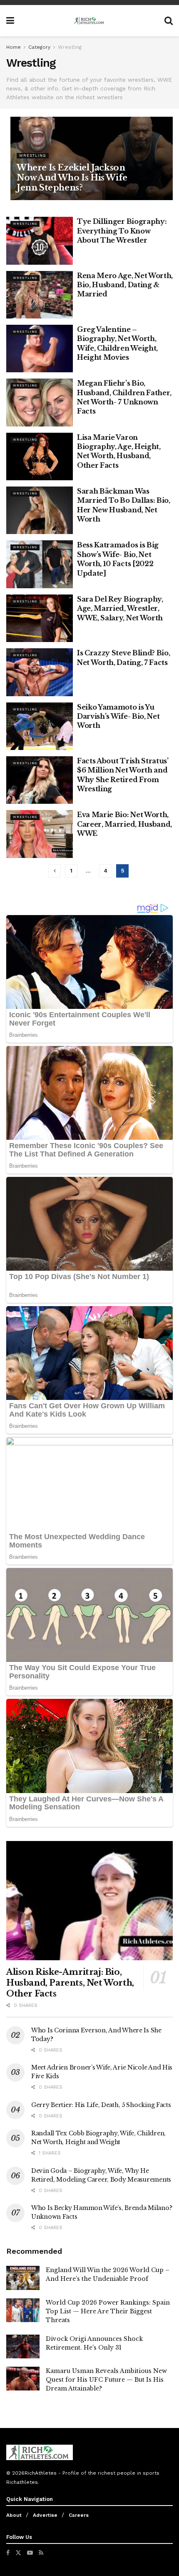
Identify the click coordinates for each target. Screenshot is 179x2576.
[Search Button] (169, 21)
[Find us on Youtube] (30, 2553)
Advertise (45, 2515)
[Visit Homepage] (89, 21)
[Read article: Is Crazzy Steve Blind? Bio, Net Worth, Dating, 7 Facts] (40, 672)
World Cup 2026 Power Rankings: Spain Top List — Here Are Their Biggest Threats (108, 2311)
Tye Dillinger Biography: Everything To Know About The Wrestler (122, 231)
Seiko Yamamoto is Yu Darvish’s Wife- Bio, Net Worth (118, 716)
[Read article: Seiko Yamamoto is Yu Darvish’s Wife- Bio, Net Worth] (40, 726)
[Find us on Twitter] (18, 2553)
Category (39, 47)
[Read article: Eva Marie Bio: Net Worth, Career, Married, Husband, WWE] (40, 834)
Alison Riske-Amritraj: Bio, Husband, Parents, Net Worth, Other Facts (70, 1983)
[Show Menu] (10, 21)
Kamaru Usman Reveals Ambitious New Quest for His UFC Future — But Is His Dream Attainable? (106, 2380)
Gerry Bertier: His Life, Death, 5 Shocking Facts (101, 2105)
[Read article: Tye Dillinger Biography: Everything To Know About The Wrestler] (40, 241)
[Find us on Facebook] (8, 2553)
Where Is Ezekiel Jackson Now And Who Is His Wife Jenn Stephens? (72, 178)
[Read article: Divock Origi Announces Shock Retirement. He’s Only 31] (23, 2346)
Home (14, 47)
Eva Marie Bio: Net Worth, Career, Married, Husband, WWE (124, 824)
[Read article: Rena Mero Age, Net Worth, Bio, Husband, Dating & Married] (40, 295)
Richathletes (22, 2482)
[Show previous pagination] (55, 871)
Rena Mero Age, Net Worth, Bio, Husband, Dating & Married (125, 285)
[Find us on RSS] (41, 2553)
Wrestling (70, 47)
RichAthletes (41, 2473)
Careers (79, 2515)
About (14, 2515)
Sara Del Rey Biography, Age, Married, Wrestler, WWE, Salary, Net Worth (120, 608)
